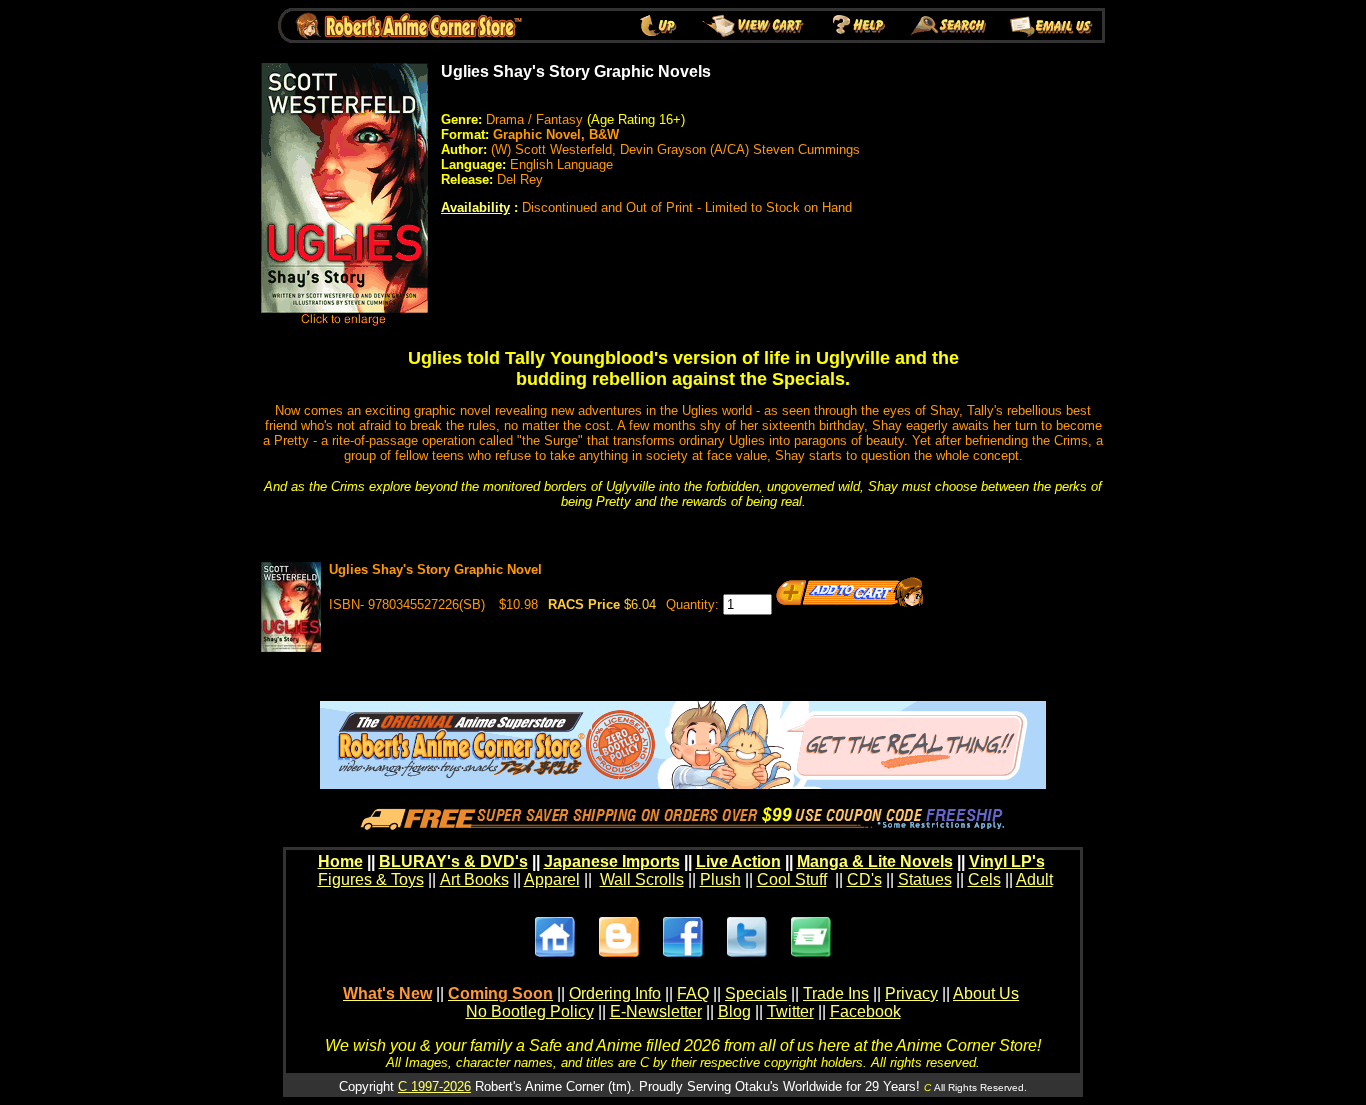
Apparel (552, 879)
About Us (986, 993)
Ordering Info (615, 993)
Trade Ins (836, 993)
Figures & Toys (371, 879)
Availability (475, 207)
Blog (734, 1011)
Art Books (474, 879)
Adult (1034, 879)
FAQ (693, 993)
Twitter (790, 1011)
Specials (756, 993)
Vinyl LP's (1007, 861)
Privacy (911, 993)
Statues (925, 879)
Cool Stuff (792, 879)
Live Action (738, 861)
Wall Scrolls (642, 879)
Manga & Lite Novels (875, 861)
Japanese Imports (612, 861)
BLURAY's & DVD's (453, 861)
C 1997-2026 (434, 1086)
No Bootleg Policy (530, 1011)
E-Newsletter (656, 1011)
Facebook (865, 1011)
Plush (720, 879)
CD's (864, 879)
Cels (984, 879)
